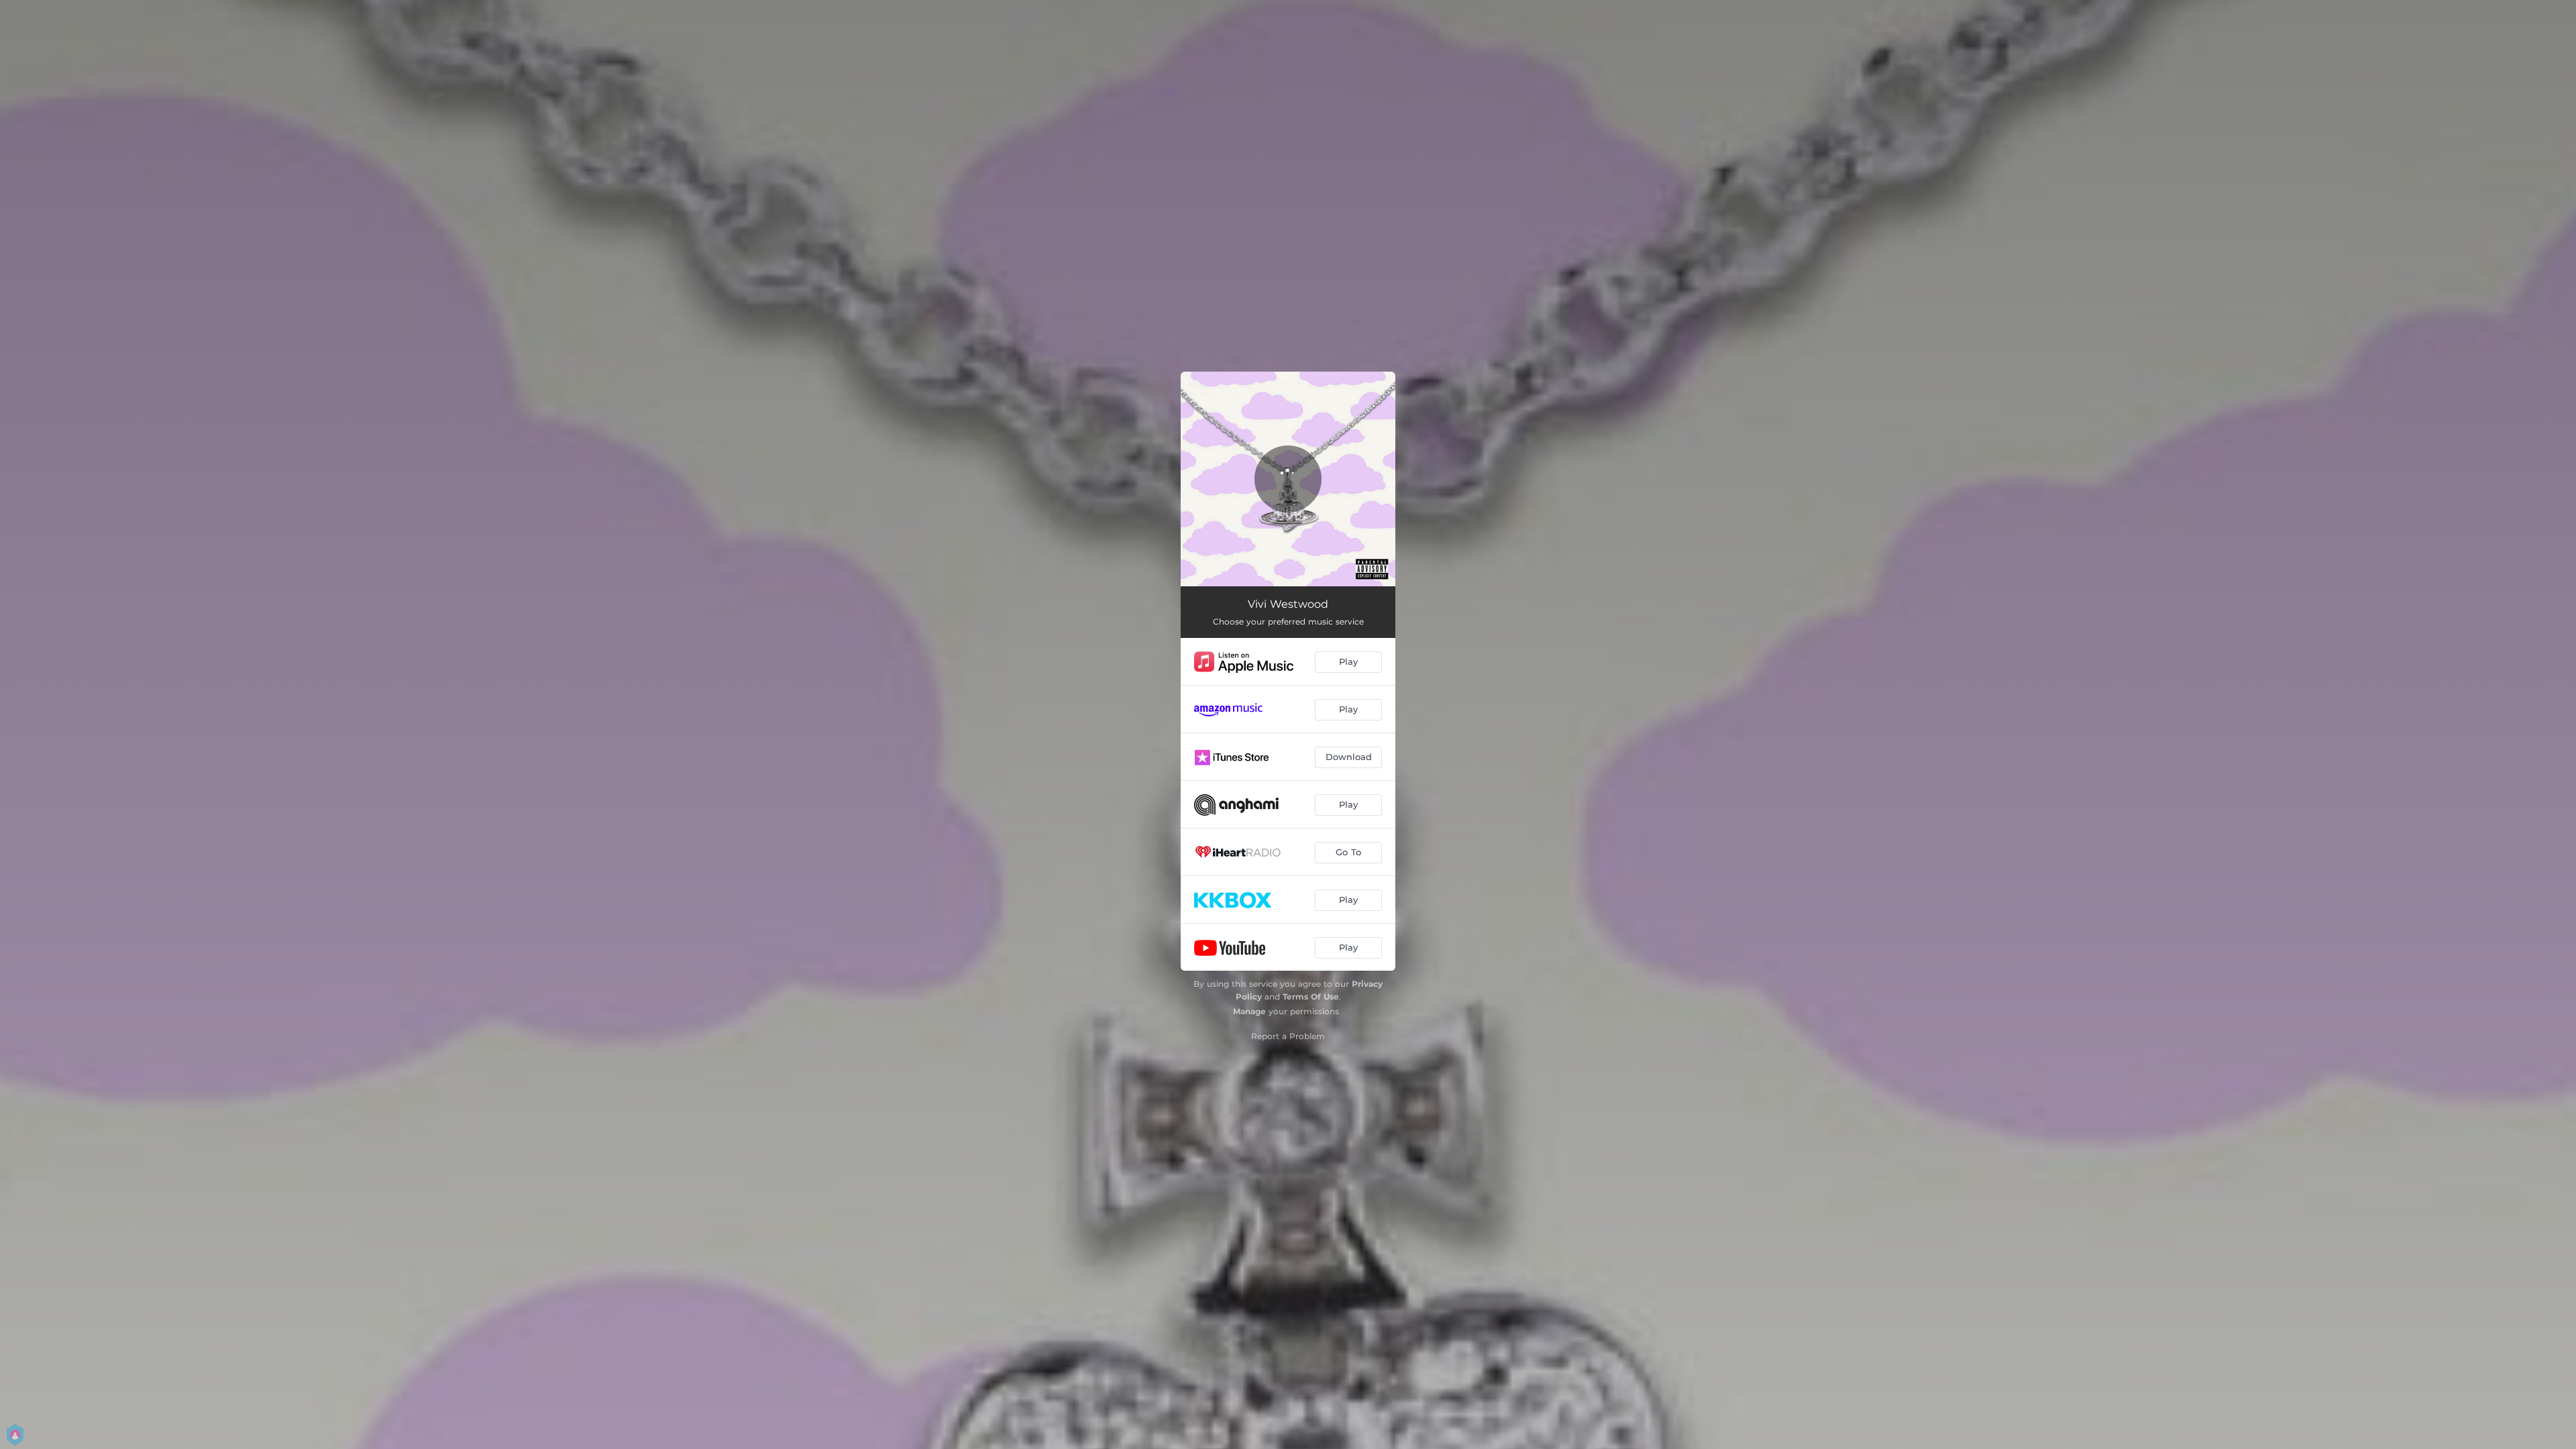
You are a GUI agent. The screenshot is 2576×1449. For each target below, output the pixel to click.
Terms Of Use (1311, 997)
